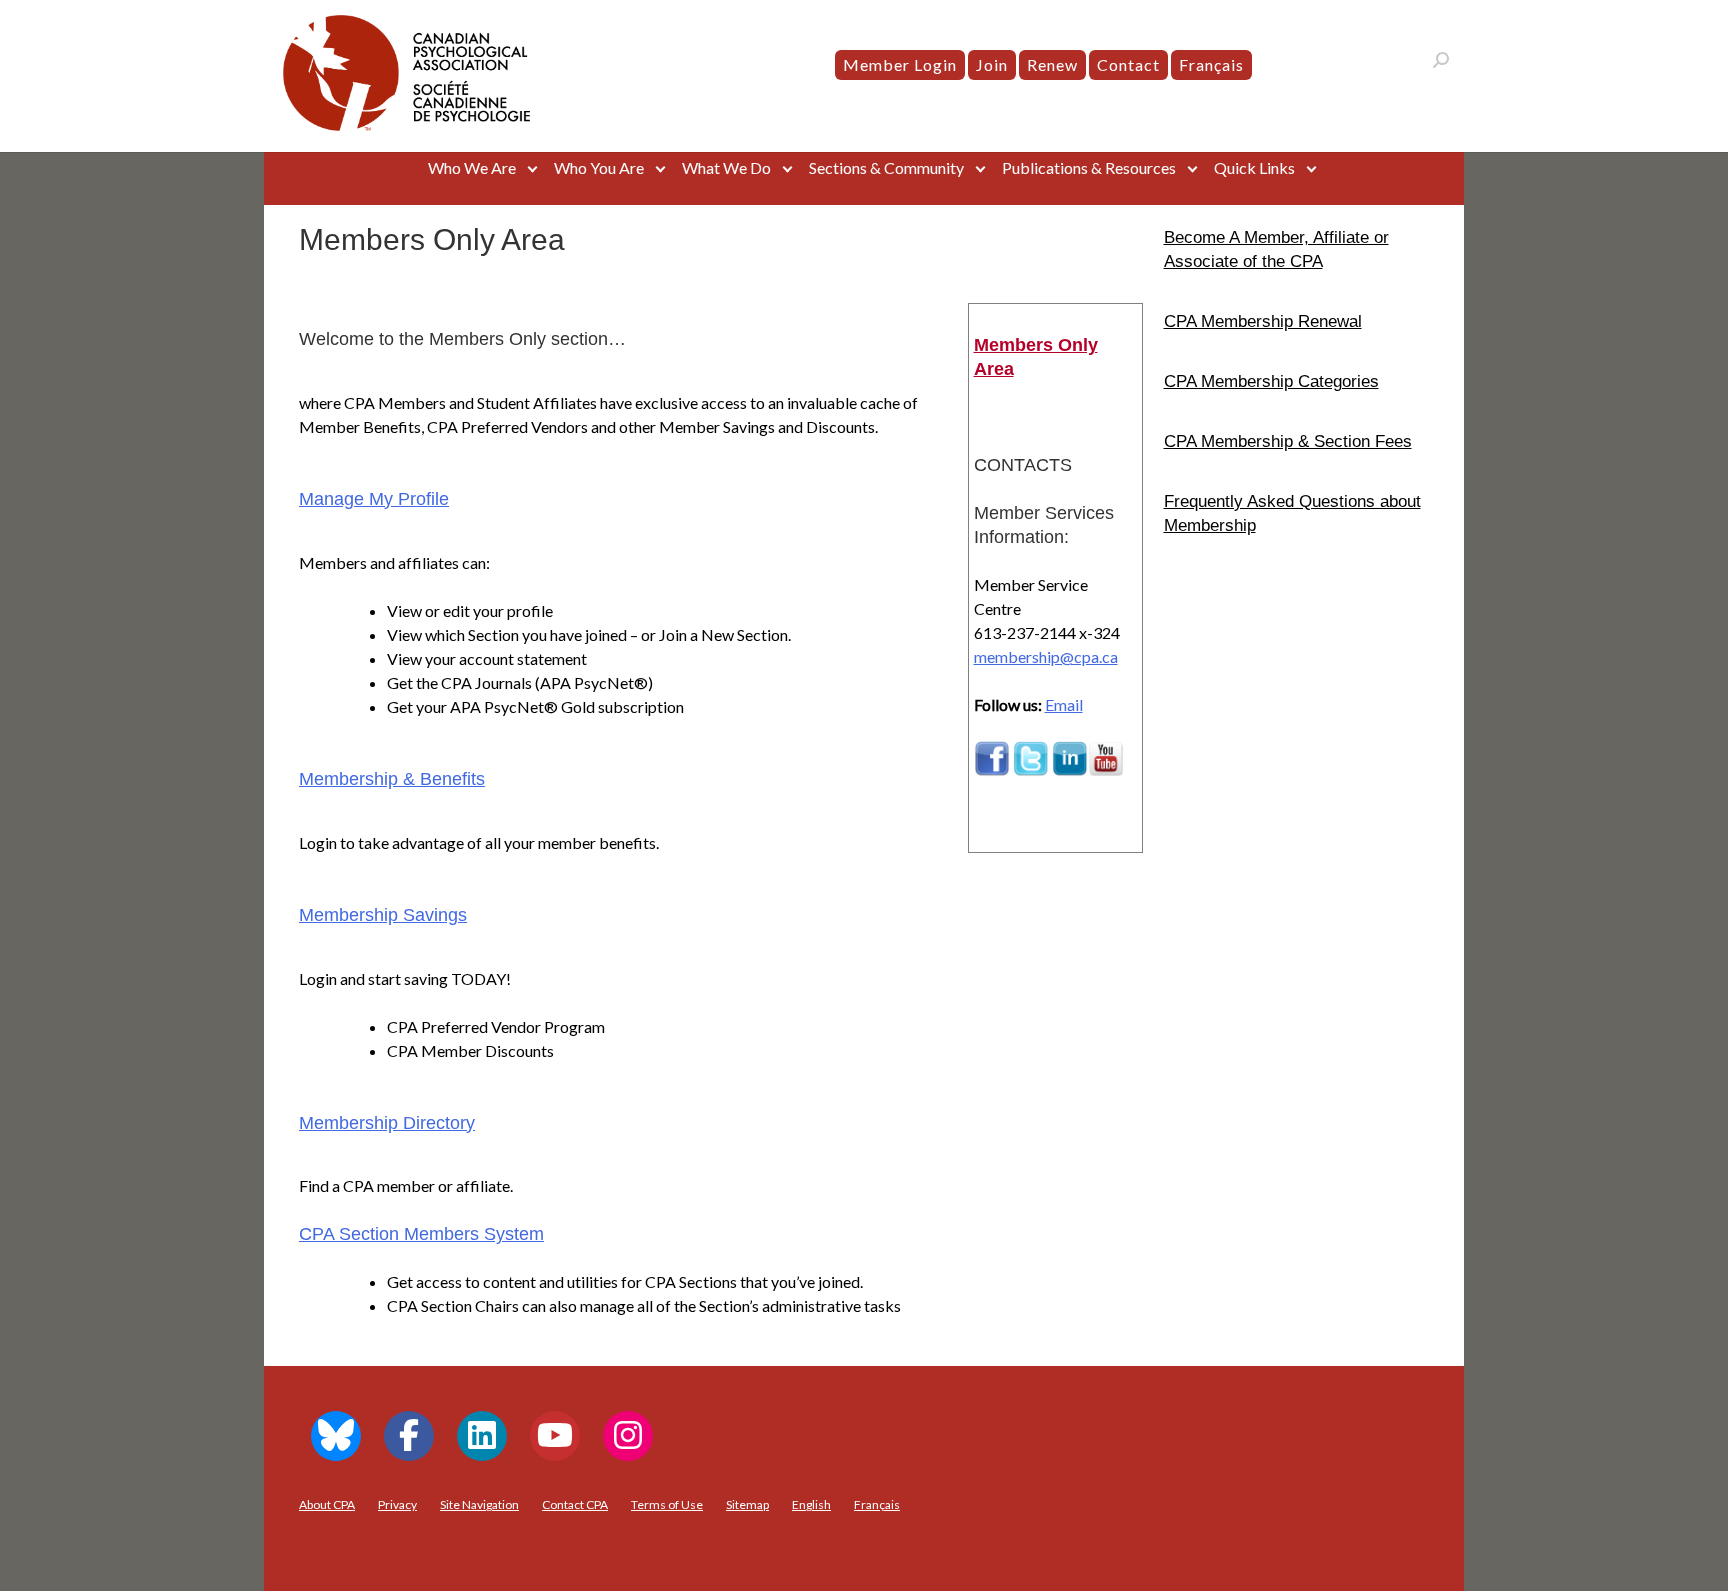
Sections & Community (886, 167)
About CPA (327, 1504)
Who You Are (599, 167)
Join (992, 64)
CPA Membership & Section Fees (1288, 441)
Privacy (397, 1504)
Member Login (900, 64)
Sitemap (747, 1504)
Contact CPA (575, 1504)
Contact (1128, 64)
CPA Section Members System (421, 1234)
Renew (1052, 64)
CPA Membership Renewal (1263, 321)
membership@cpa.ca (1046, 656)
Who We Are (472, 167)
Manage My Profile (374, 499)
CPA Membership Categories (1271, 381)
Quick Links (1254, 167)
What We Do (726, 167)
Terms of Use (667, 1504)
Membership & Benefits (392, 779)
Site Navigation (479, 1504)
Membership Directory (387, 1123)
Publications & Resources (1089, 167)
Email (1064, 704)
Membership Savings (383, 915)
